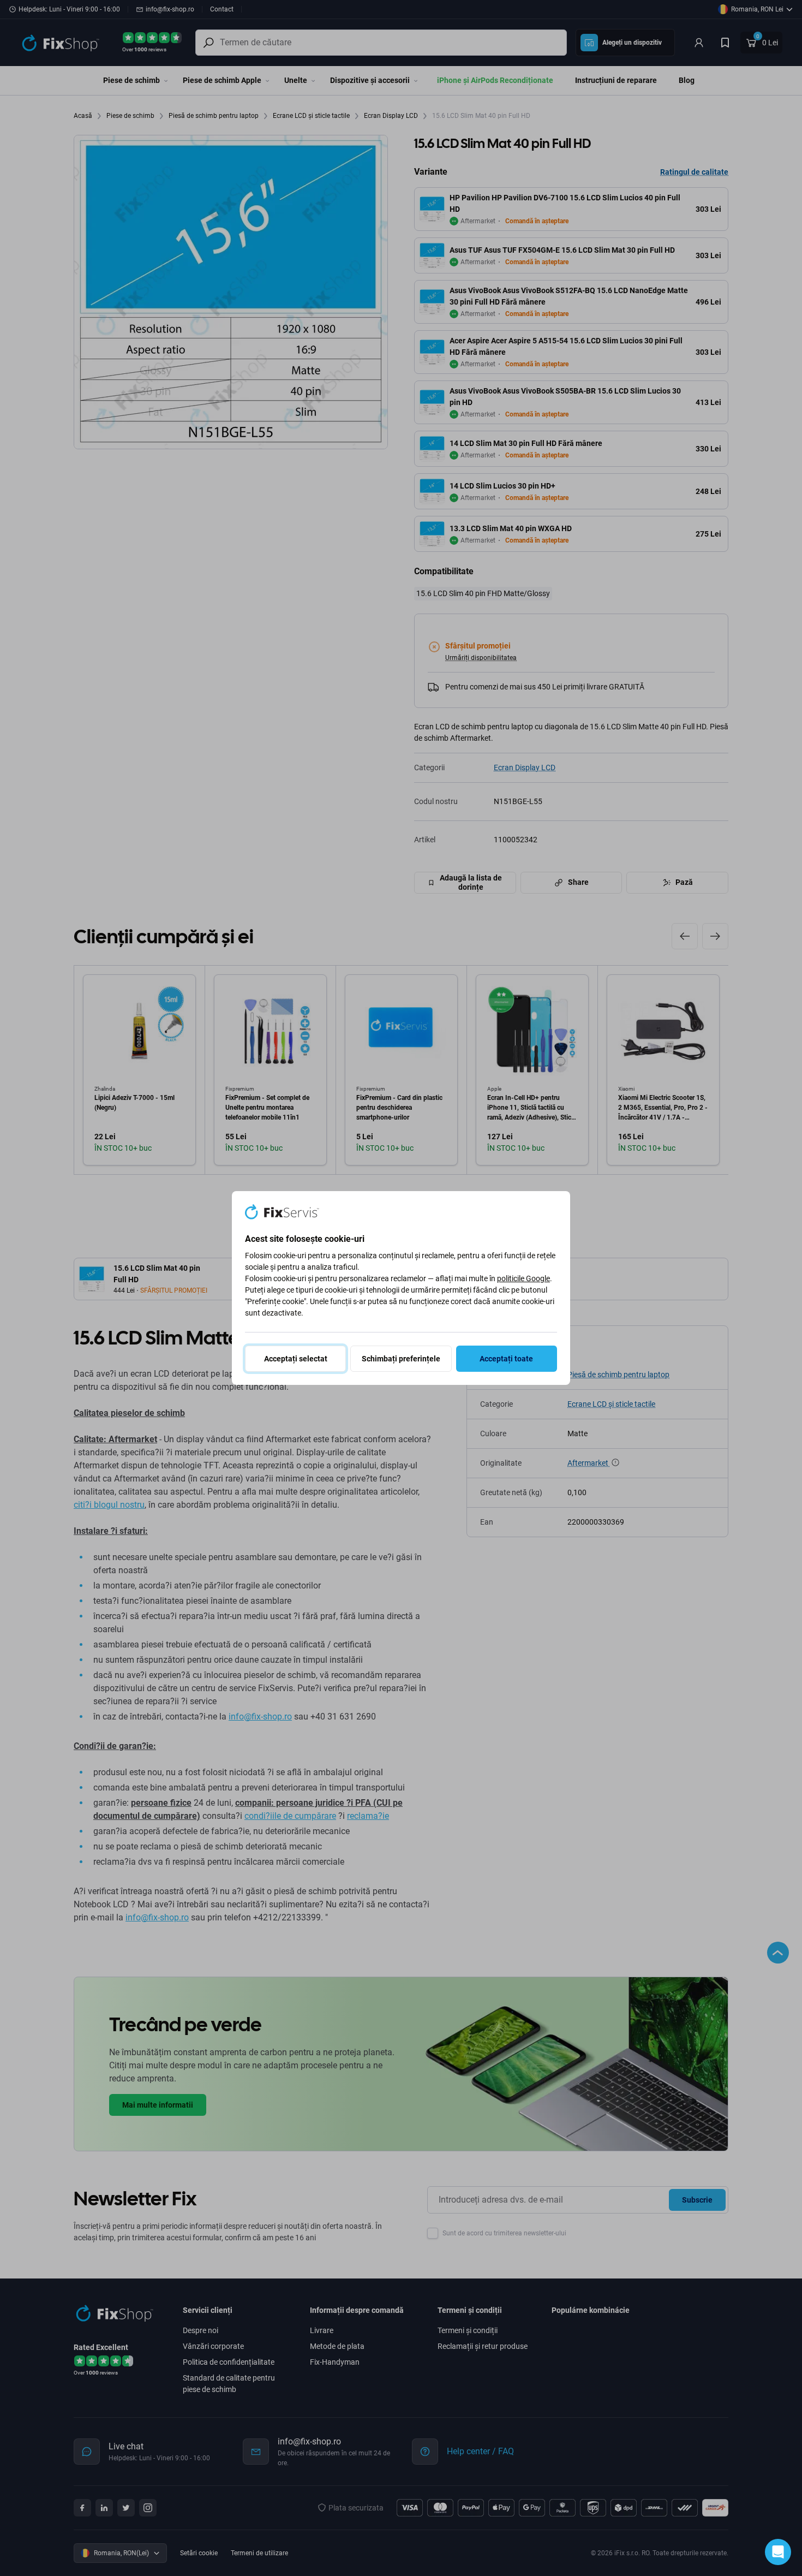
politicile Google (523, 1278)
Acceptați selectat (296, 1359)
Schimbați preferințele (401, 1359)
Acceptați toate (506, 1359)
